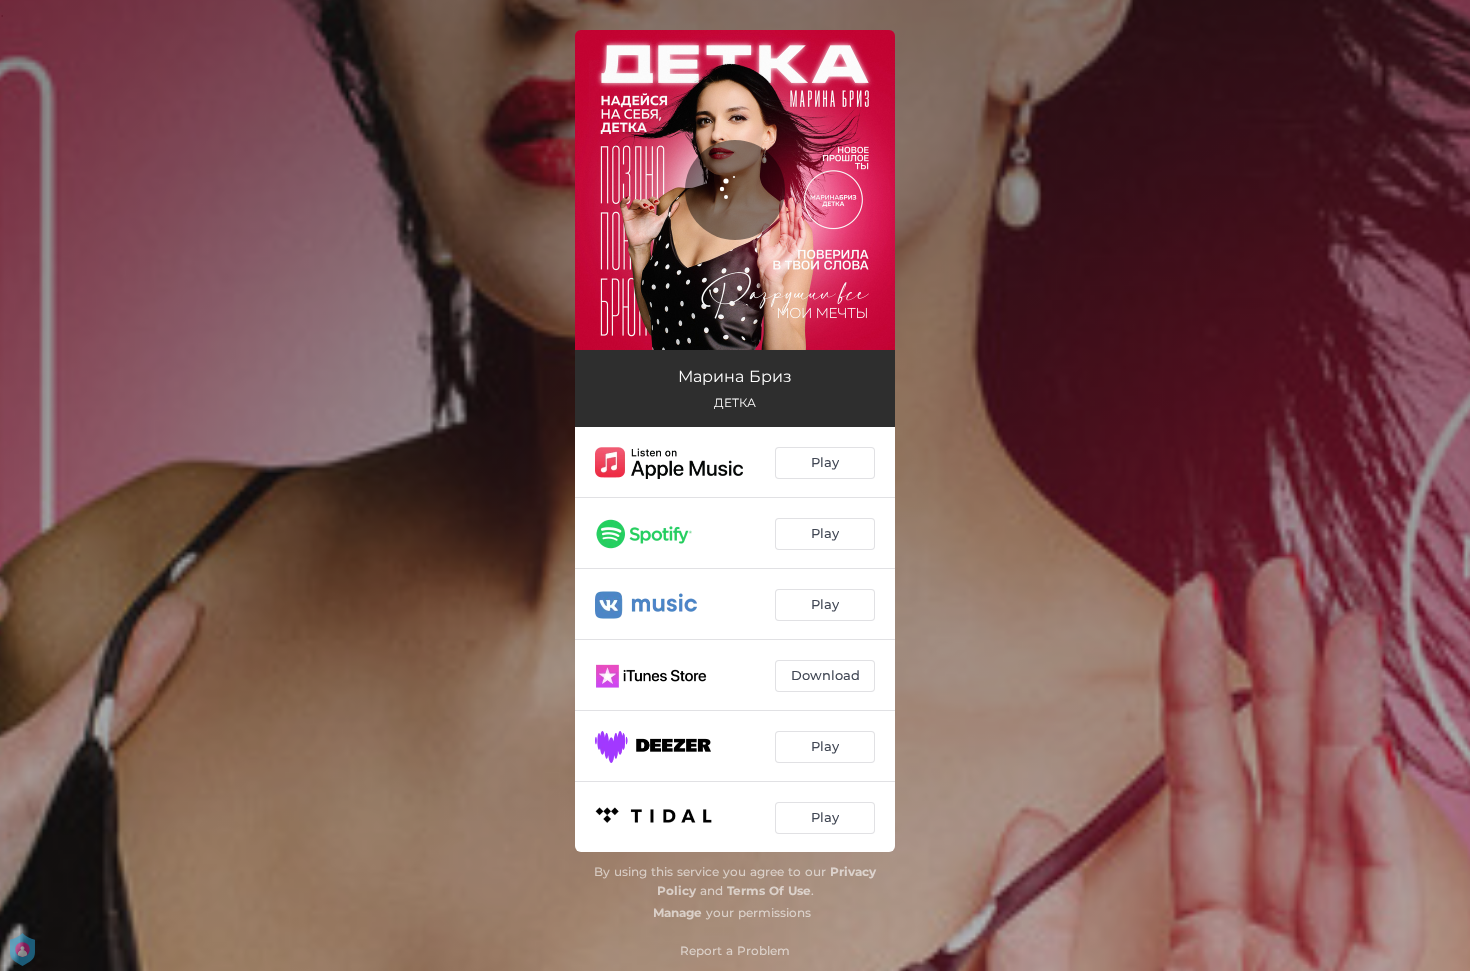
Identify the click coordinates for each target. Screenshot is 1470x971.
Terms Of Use (769, 890)
